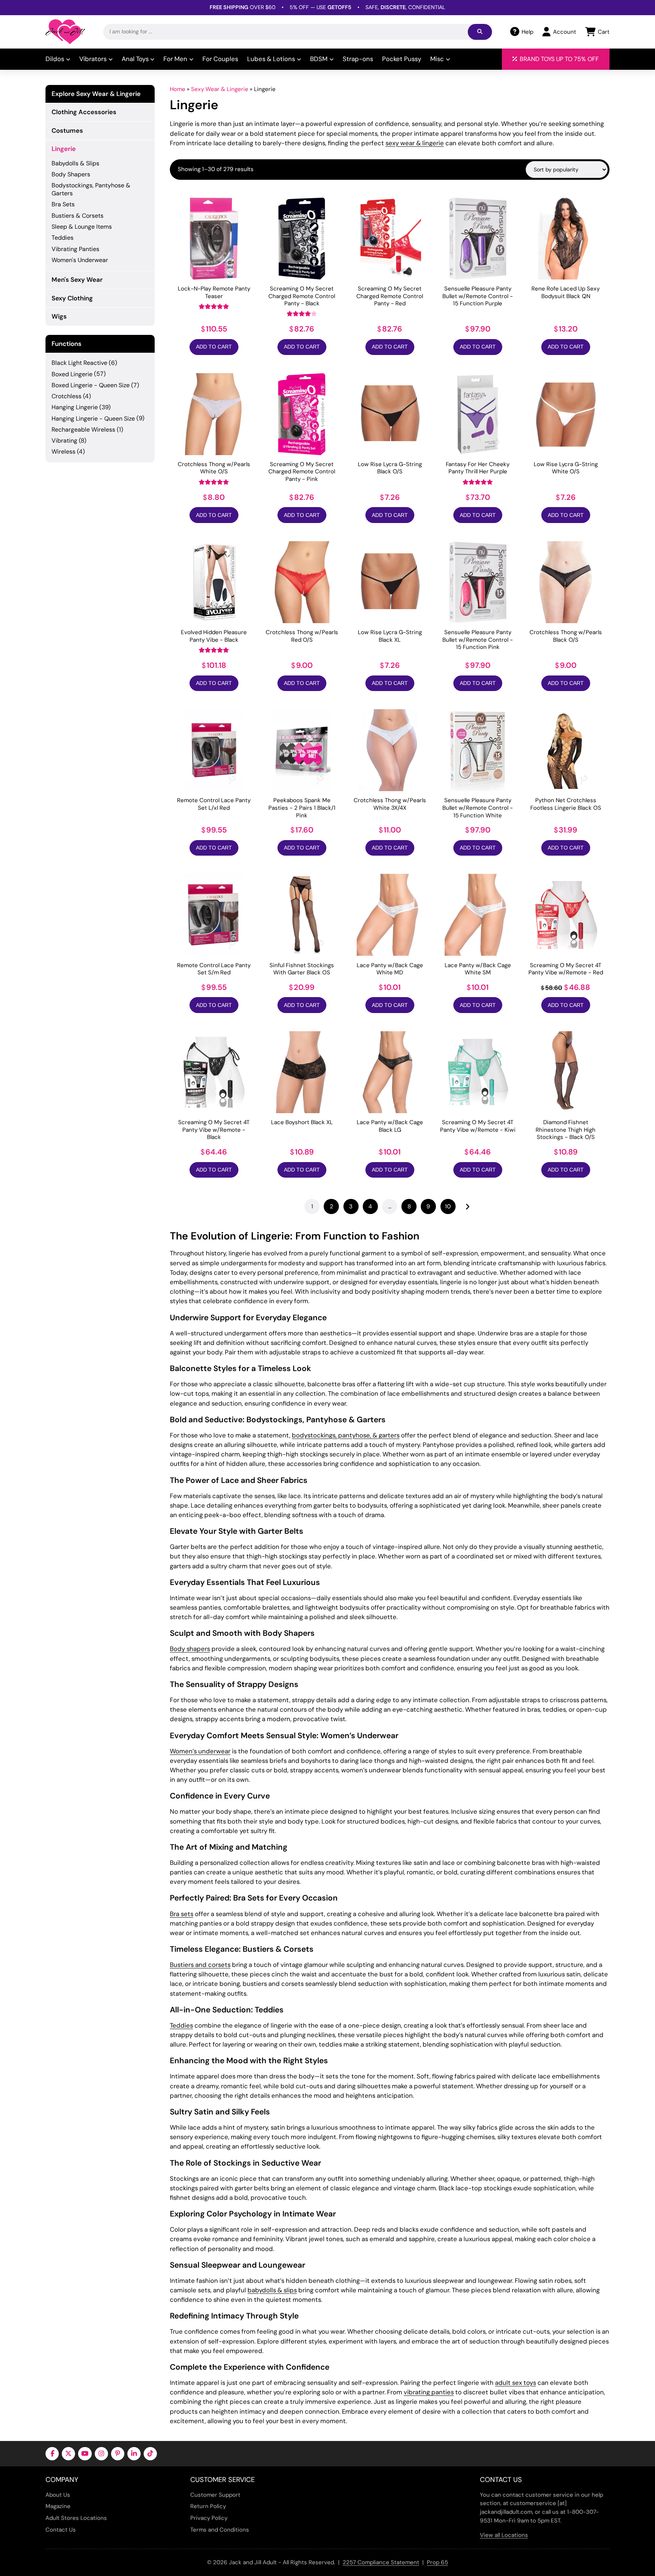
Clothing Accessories (84, 112)
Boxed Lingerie (72, 374)
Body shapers (190, 1649)
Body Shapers (71, 174)
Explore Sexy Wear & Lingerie (96, 94)
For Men (175, 59)
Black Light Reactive (79, 363)
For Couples (220, 59)
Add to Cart (214, 347)
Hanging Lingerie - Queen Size (93, 419)
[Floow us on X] (68, 2454)
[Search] (480, 32)
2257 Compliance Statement (381, 2562)
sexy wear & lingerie (415, 143)
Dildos (55, 59)
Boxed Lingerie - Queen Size (91, 385)
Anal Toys (135, 59)
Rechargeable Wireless (83, 430)
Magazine (58, 2506)
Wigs (59, 316)
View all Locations (504, 2535)
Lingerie (64, 149)
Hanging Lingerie (75, 407)
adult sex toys (516, 2383)
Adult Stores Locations (76, 2518)
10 (448, 1206)
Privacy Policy (209, 2518)
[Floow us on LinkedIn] (134, 2454)
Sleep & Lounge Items (82, 227)
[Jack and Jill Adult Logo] (65, 32)
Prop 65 (437, 2562)
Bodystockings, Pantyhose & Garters (91, 189)
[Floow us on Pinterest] (118, 2454)
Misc (437, 59)
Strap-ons (358, 59)
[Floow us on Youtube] (85, 2454)
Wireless (63, 452)
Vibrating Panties (75, 249)
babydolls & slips (272, 2290)
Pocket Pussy (402, 59)
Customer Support (215, 2495)
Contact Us (61, 2530)
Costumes (67, 130)
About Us (58, 2495)
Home (178, 89)
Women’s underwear (200, 1751)
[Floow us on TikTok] (150, 2454)
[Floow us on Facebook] (52, 2454)
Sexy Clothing (72, 298)
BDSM (319, 59)
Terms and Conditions (220, 2530)
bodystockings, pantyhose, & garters (346, 1435)
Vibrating (64, 441)
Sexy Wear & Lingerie (220, 89)
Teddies (181, 2025)
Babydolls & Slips (75, 163)
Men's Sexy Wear (77, 280)
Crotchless (67, 396)
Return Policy (208, 2506)
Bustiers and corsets (200, 1965)
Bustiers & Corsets (78, 216)
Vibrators (93, 59)
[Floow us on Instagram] (101, 2454)
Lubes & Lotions (271, 59)
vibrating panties (429, 2392)
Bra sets (182, 1914)
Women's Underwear (80, 260)
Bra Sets (63, 204)
